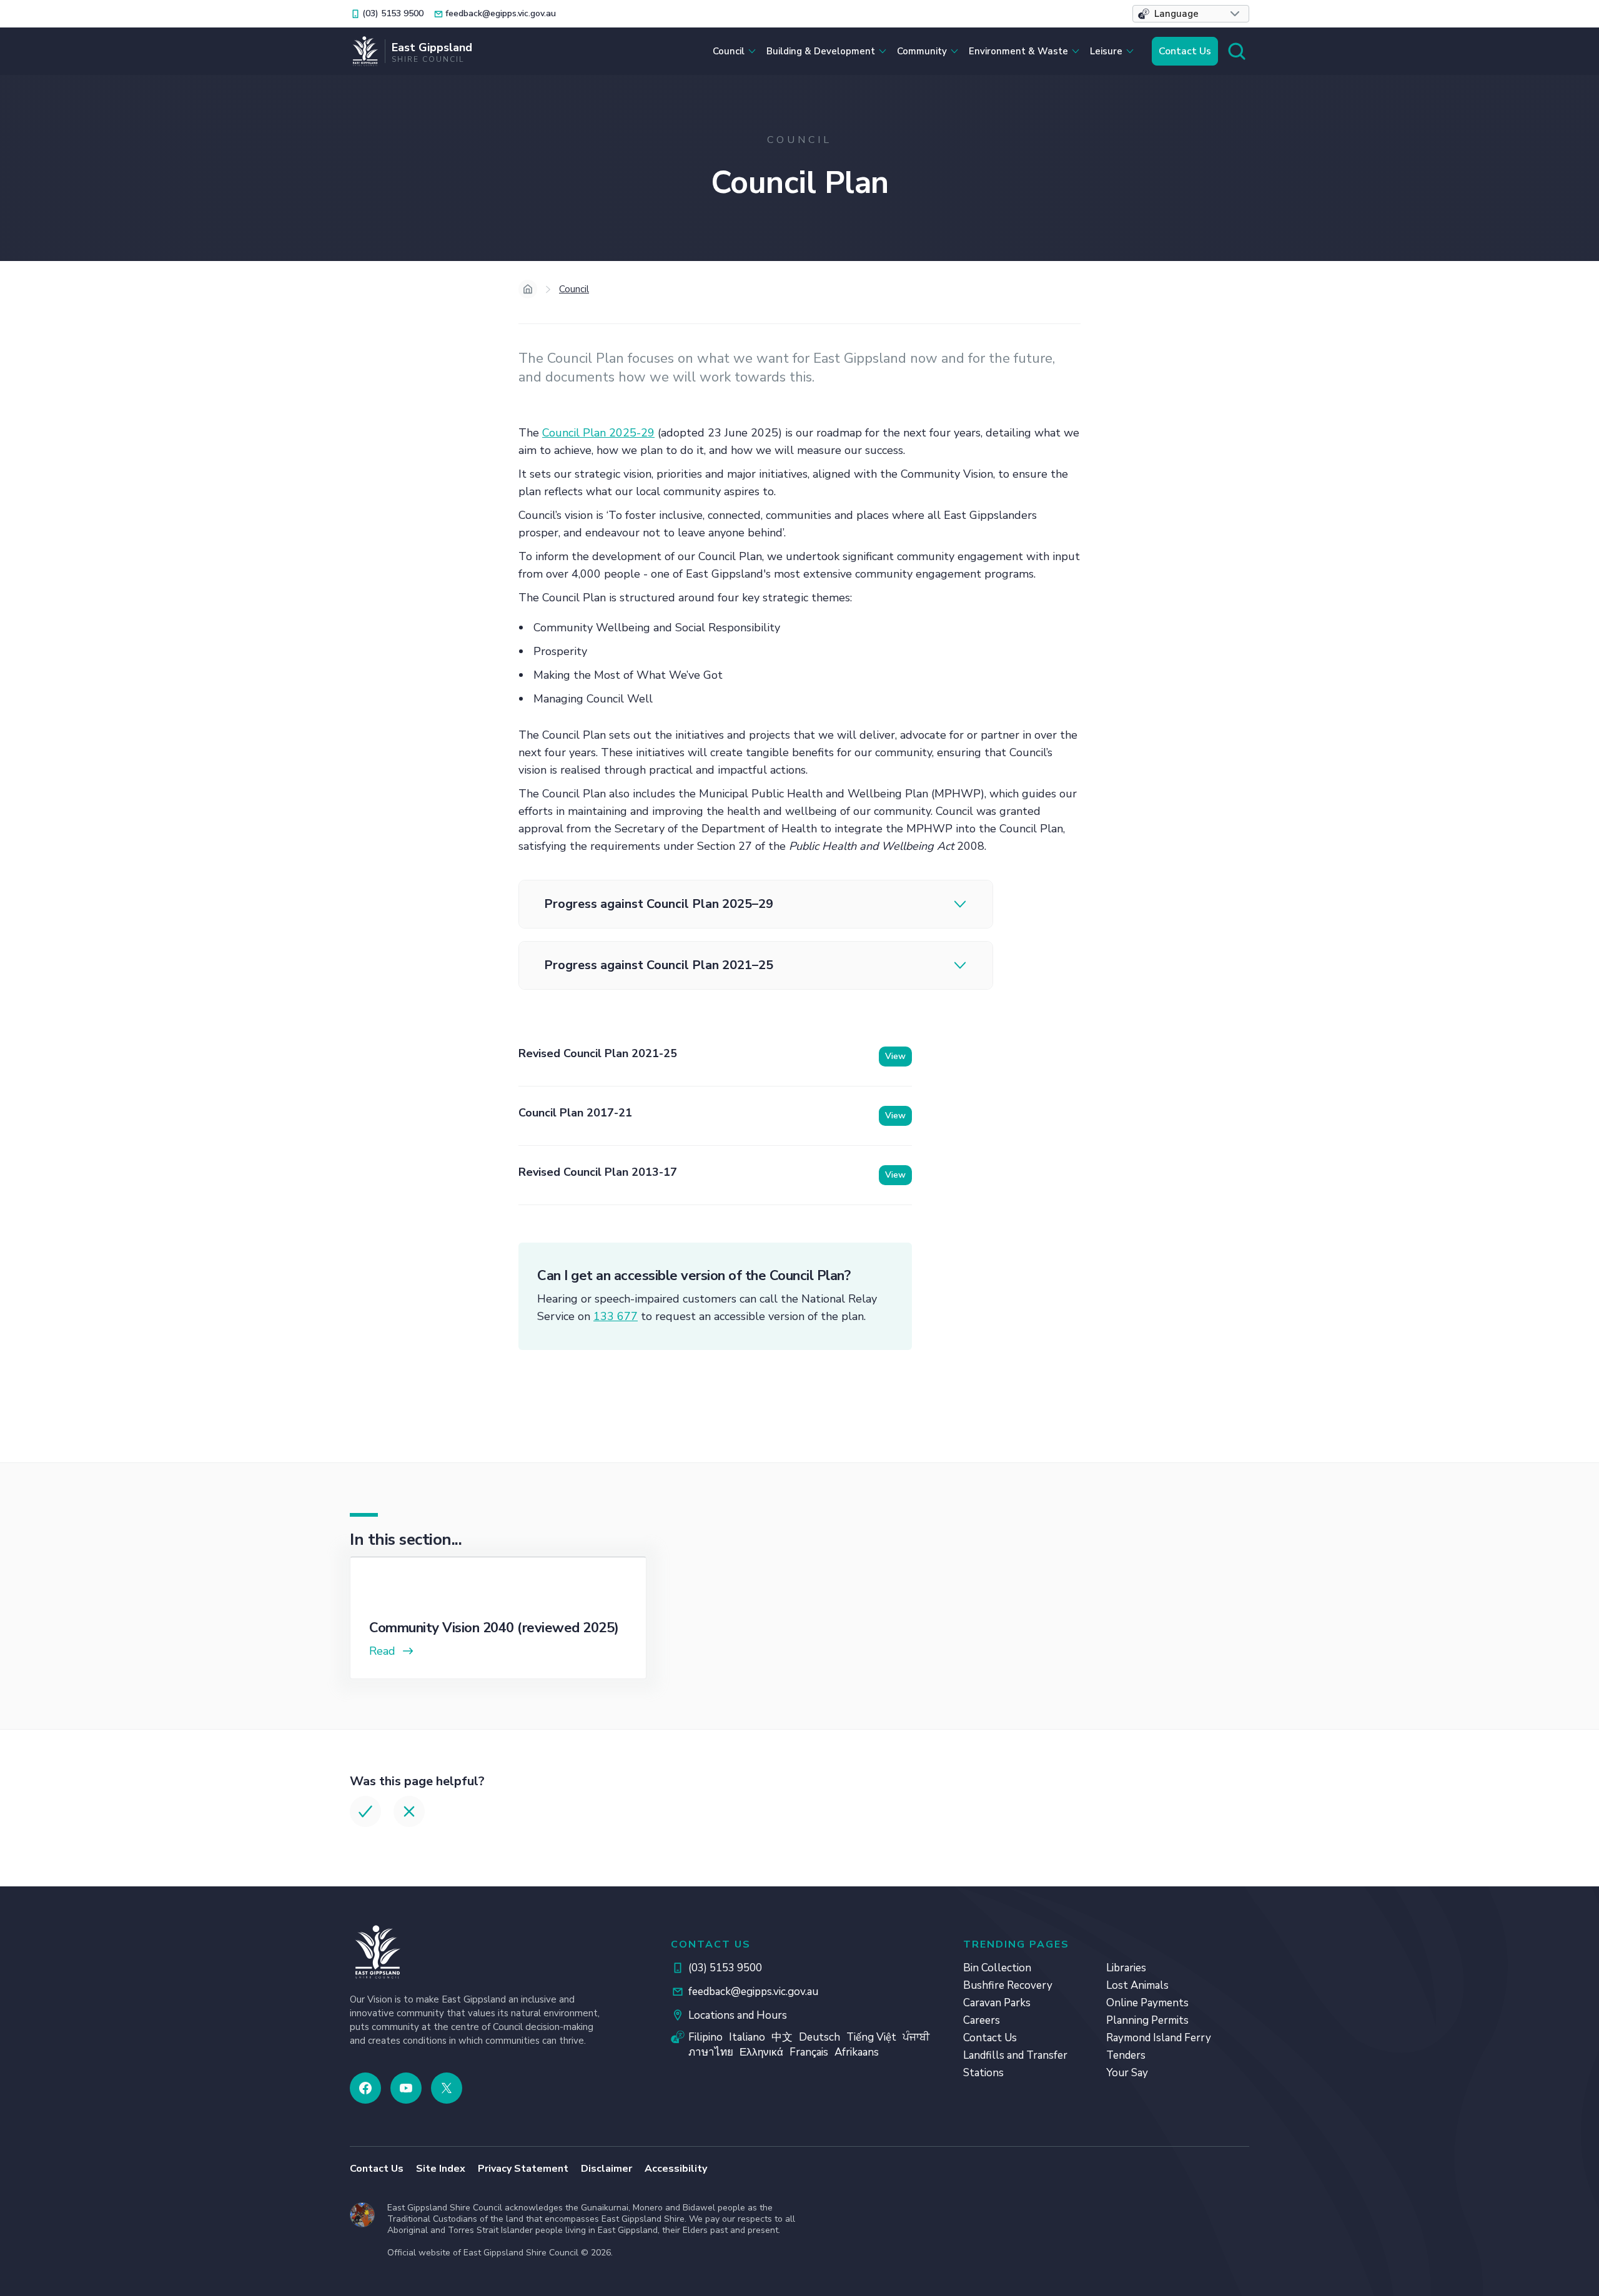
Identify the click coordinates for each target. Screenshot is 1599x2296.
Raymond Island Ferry (1159, 2038)
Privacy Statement (523, 2169)
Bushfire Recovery (1008, 1985)
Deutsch (819, 2037)
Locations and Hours (738, 2015)
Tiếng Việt (871, 2037)
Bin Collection (997, 1968)
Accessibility (676, 2169)
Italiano (747, 2037)
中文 (782, 2037)
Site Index (441, 2169)
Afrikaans (857, 2052)
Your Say (1127, 2073)
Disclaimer (606, 2169)
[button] (1191, 14)
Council (574, 289)
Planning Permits (1147, 2020)
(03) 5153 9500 (725, 1968)
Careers (982, 2020)
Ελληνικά (761, 2052)
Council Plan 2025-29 (598, 433)
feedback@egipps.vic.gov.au (753, 1992)
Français (809, 2052)
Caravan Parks (997, 2003)
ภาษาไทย (711, 2052)
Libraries (1126, 1968)
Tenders (1126, 2055)
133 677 (616, 1316)
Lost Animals (1137, 1985)
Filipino (705, 2037)
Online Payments (1147, 2003)
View (895, 1056)
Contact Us (1185, 51)
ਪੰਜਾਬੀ (916, 2037)
